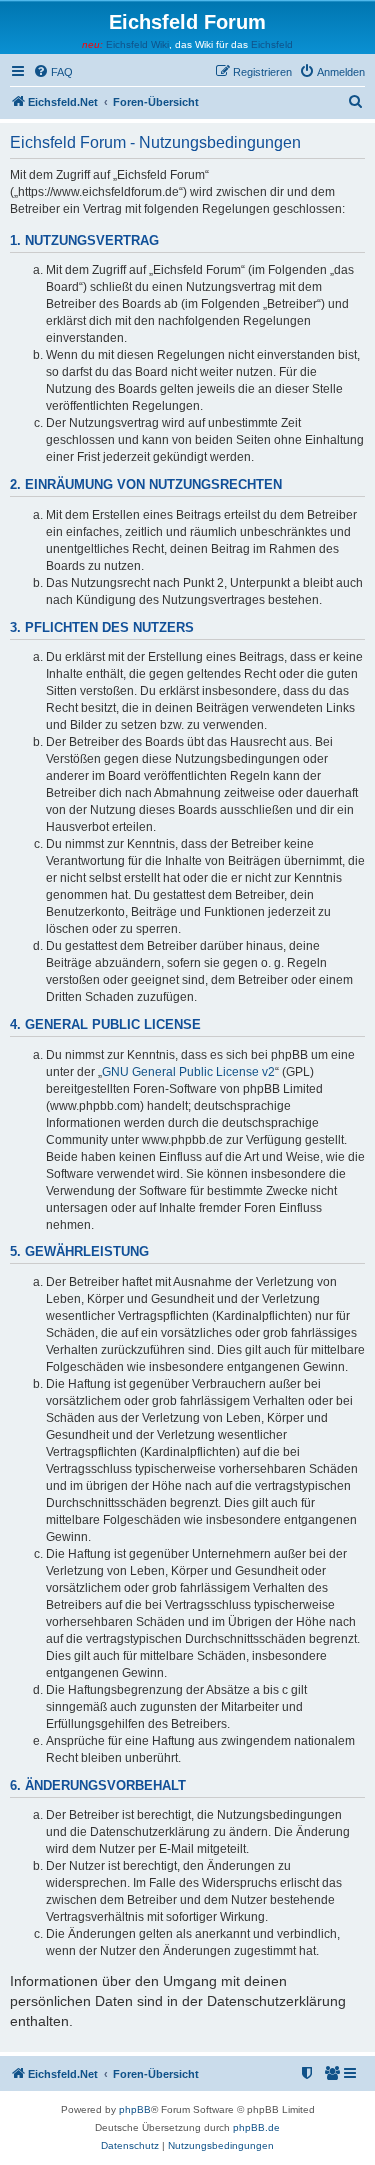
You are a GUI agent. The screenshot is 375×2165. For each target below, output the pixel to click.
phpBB (135, 2109)
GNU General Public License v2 (188, 1072)
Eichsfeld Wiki (137, 44)
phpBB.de (256, 2127)
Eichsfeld (272, 44)
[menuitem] (53, 72)
